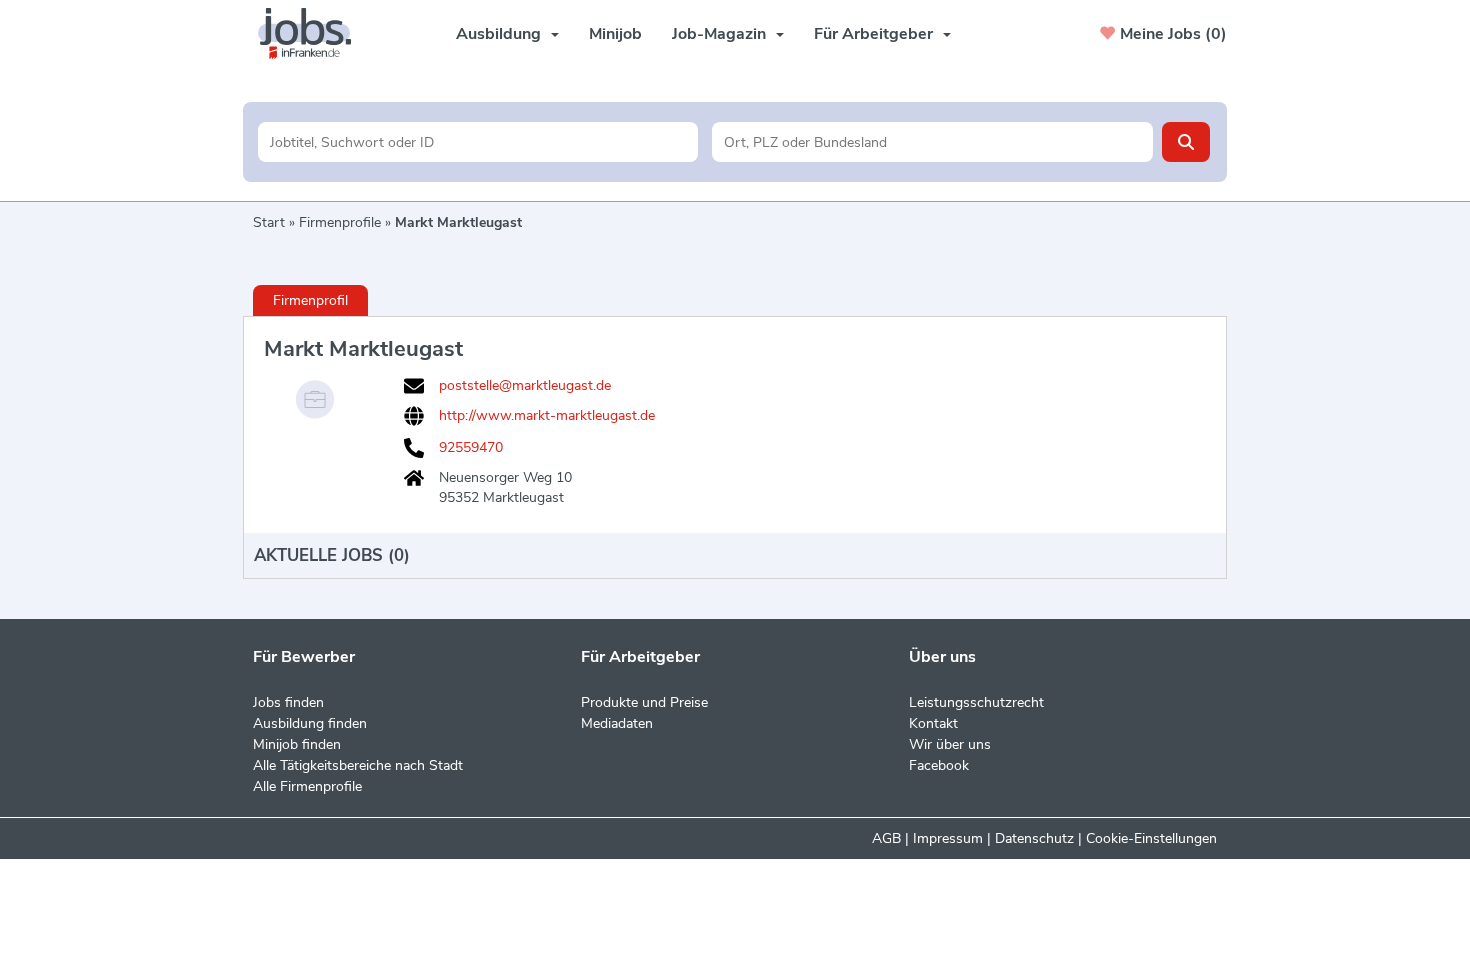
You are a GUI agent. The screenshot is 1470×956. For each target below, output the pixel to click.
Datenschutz (1034, 838)
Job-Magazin (719, 34)
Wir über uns (950, 744)
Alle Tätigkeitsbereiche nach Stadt (358, 765)
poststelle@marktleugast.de (525, 386)
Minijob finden (297, 744)
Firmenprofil (310, 300)
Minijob (615, 34)
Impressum (948, 838)
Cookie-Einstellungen (1151, 838)
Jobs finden (288, 702)
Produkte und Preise (644, 702)
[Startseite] (312, 33)
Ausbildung (498, 34)
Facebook (939, 765)
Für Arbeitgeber (873, 34)
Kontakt (933, 723)
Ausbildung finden (310, 723)
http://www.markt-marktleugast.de (547, 415)
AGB (886, 838)
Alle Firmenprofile (307, 786)
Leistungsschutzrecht (976, 702)
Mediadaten (617, 723)
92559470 (471, 448)
